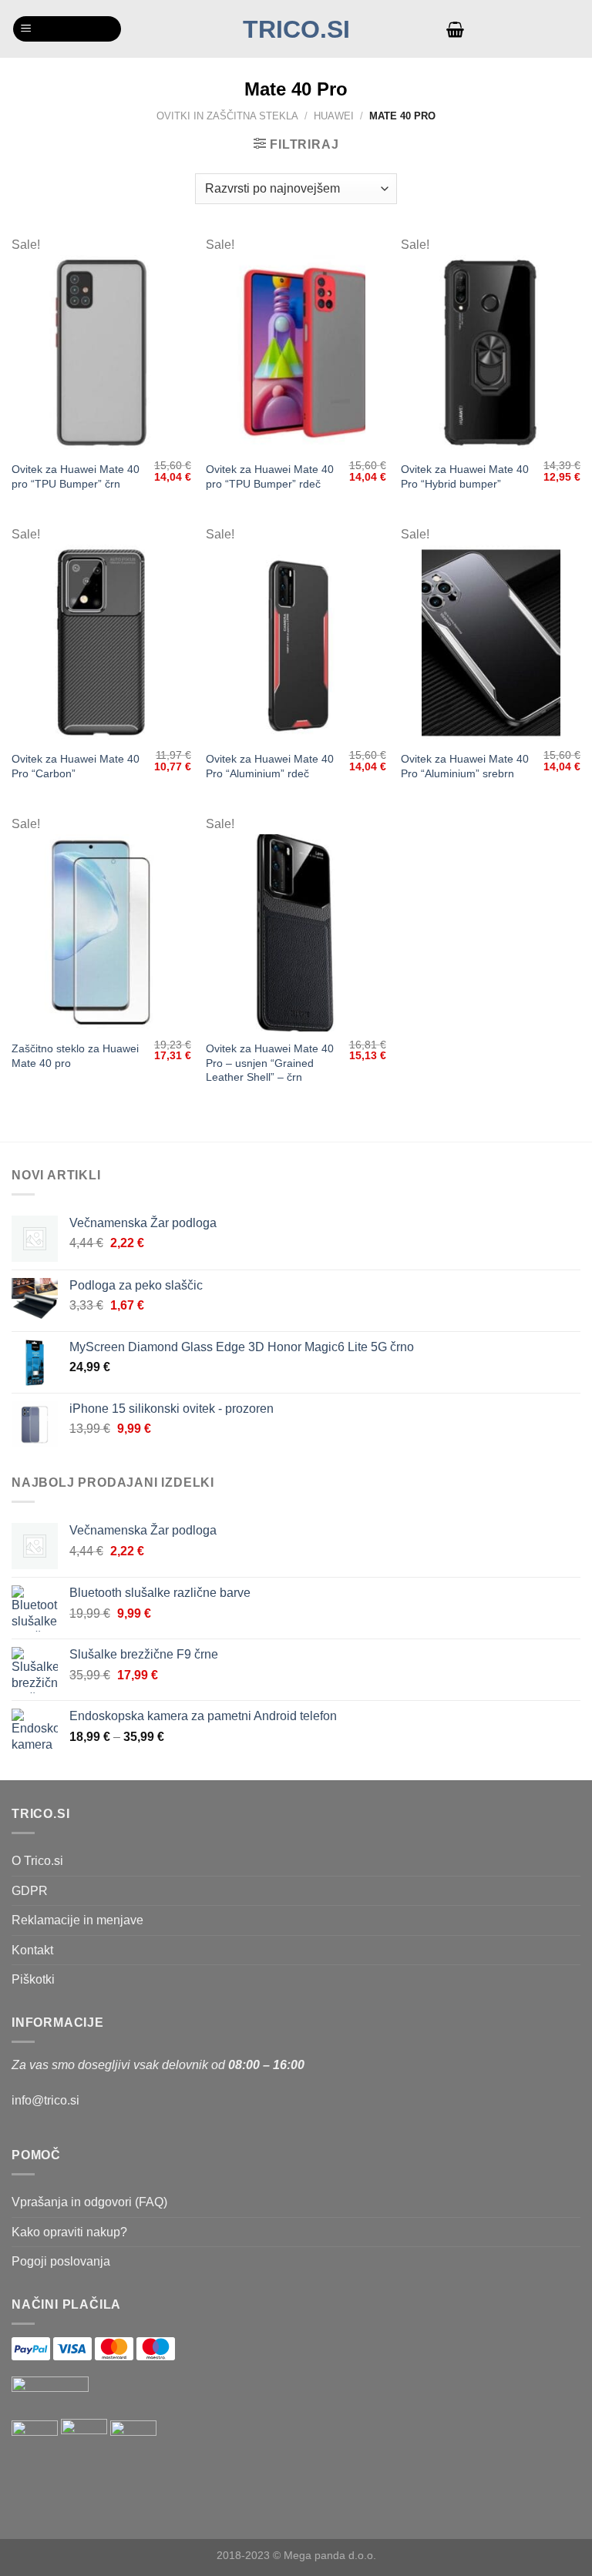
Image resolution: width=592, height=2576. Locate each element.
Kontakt (32, 1950)
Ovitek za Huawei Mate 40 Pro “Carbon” (76, 766)
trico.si (296, 29)
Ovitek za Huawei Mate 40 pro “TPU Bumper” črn (76, 476)
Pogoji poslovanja (61, 2261)
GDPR (30, 1891)
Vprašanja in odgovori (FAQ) (89, 2202)
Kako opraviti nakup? (69, 2232)
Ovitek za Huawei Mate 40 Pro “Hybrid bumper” (465, 476)
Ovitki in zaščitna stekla (227, 116)
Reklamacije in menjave (77, 1920)
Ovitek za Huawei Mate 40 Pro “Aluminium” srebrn (465, 766)
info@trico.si (45, 2100)
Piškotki (33, 1979)
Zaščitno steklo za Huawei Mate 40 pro (75, 1056)
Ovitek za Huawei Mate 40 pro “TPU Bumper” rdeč (270, 476)
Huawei (334, 116)
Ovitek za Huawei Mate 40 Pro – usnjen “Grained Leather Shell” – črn (270, 1063)
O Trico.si (37, 1861)
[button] (67, 29)
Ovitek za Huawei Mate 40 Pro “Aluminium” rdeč (270, 766)
